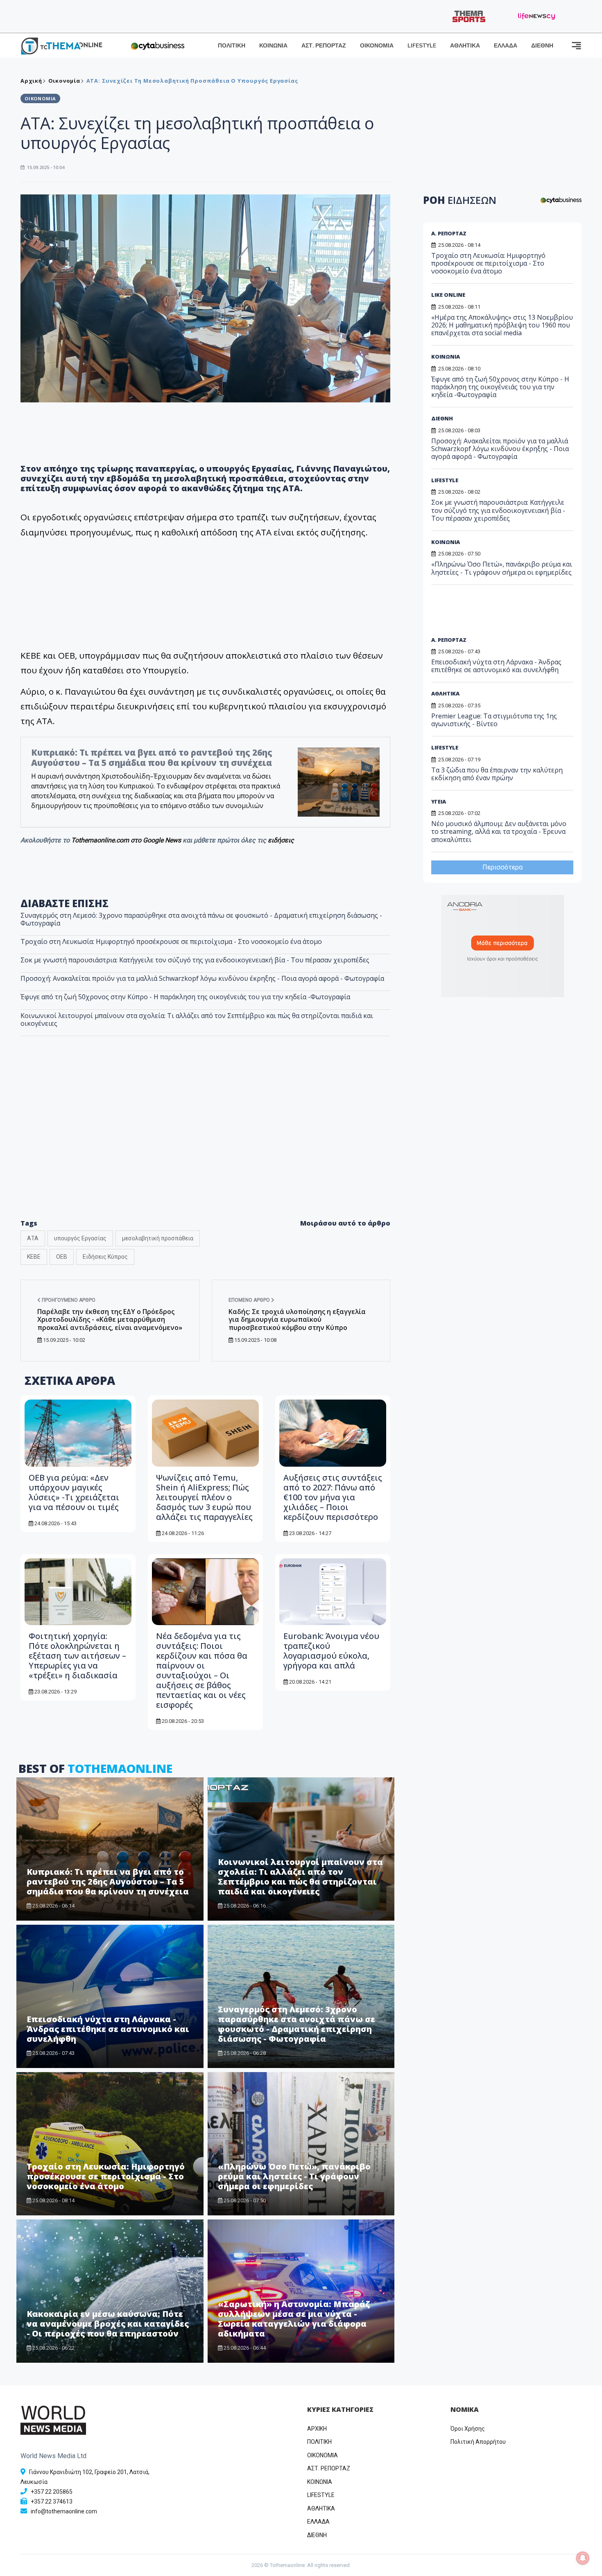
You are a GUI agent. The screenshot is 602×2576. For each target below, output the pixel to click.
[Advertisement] (206, 1145)
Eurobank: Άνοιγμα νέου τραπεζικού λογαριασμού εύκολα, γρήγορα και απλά (331, 1651)
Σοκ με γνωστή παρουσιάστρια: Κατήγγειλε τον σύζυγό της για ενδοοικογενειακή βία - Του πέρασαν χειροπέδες (195, 960)
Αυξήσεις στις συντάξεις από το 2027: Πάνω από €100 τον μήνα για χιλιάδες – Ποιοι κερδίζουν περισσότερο (333, 1497)
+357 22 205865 (52, 2492)
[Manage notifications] (583, 2558)
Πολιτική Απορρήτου (478, 2442)
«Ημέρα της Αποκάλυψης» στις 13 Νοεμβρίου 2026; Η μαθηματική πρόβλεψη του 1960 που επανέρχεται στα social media (502, 325)
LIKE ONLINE (448, 295)
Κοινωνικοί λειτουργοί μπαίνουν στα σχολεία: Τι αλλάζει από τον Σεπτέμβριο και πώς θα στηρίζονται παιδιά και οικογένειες (197, 1019)
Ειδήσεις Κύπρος (105, 1257)
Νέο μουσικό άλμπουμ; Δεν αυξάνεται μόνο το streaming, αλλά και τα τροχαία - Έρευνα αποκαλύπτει (499, 831)
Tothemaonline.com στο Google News (127, 840)
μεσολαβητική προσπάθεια (158, 1238)
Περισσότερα (502, 867)
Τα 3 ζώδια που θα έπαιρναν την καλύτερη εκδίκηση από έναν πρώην (497, 774)
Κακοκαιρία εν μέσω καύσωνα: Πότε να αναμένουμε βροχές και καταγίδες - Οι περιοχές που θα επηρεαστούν (108, 2324)
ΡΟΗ (460, 200)
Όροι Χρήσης (468, 2429)
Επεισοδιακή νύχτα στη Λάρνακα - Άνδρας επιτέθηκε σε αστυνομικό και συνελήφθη (108, 2029)
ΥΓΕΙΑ (439, 801)
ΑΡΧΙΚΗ (317, 2429)
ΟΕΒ (62, 1257)
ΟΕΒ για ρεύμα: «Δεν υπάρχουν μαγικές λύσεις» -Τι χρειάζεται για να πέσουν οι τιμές (74, 1492)
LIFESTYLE (422, 46)
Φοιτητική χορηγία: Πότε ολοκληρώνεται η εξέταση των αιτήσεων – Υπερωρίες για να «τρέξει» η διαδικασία (77, 1656)
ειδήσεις (281, 840)
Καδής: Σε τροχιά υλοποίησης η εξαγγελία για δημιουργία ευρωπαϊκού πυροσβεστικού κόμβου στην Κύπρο (297, 1319)
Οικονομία (64, 81)
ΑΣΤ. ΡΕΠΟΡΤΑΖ (324, 46)
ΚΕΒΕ (34, 1257)
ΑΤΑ (33, 1238)
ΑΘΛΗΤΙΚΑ (465, 46)
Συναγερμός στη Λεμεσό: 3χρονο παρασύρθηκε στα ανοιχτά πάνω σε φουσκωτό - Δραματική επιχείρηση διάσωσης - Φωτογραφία (201, 919)
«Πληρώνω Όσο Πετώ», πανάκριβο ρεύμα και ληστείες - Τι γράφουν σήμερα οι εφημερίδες (294, 2176)
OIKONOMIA (322, 2455)
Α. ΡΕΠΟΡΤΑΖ (449, 233)
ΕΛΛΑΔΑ (506, 46)
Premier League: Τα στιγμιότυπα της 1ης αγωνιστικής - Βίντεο (494, 720)
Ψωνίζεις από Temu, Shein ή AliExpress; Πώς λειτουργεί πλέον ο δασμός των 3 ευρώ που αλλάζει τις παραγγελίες (204, 1497)
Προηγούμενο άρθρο (68, 1300)
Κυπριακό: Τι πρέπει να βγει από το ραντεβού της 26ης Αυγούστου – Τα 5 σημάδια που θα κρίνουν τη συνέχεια (152, 757)
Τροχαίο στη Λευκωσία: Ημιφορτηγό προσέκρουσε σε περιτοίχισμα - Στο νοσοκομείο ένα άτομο (171, 941)
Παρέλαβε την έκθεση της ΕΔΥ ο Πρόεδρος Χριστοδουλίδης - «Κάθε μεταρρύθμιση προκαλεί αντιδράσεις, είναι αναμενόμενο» (110, 1319)
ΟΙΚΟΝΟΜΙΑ (377, 46)
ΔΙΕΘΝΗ (542, 46)
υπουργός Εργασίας (80, 1238)
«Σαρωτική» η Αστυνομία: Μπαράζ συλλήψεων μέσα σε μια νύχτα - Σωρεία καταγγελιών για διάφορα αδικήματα (294, 2319)
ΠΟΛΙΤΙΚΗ (232, 46)
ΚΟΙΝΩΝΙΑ (273, 46)
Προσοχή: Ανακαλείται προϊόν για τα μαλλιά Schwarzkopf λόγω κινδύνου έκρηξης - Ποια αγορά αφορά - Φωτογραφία (202, 978)
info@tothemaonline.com (64, 2511)
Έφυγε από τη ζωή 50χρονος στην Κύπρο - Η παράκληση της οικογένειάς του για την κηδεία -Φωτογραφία (185, 997)
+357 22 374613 (52, 2501)
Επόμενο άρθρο (250, 1300)
